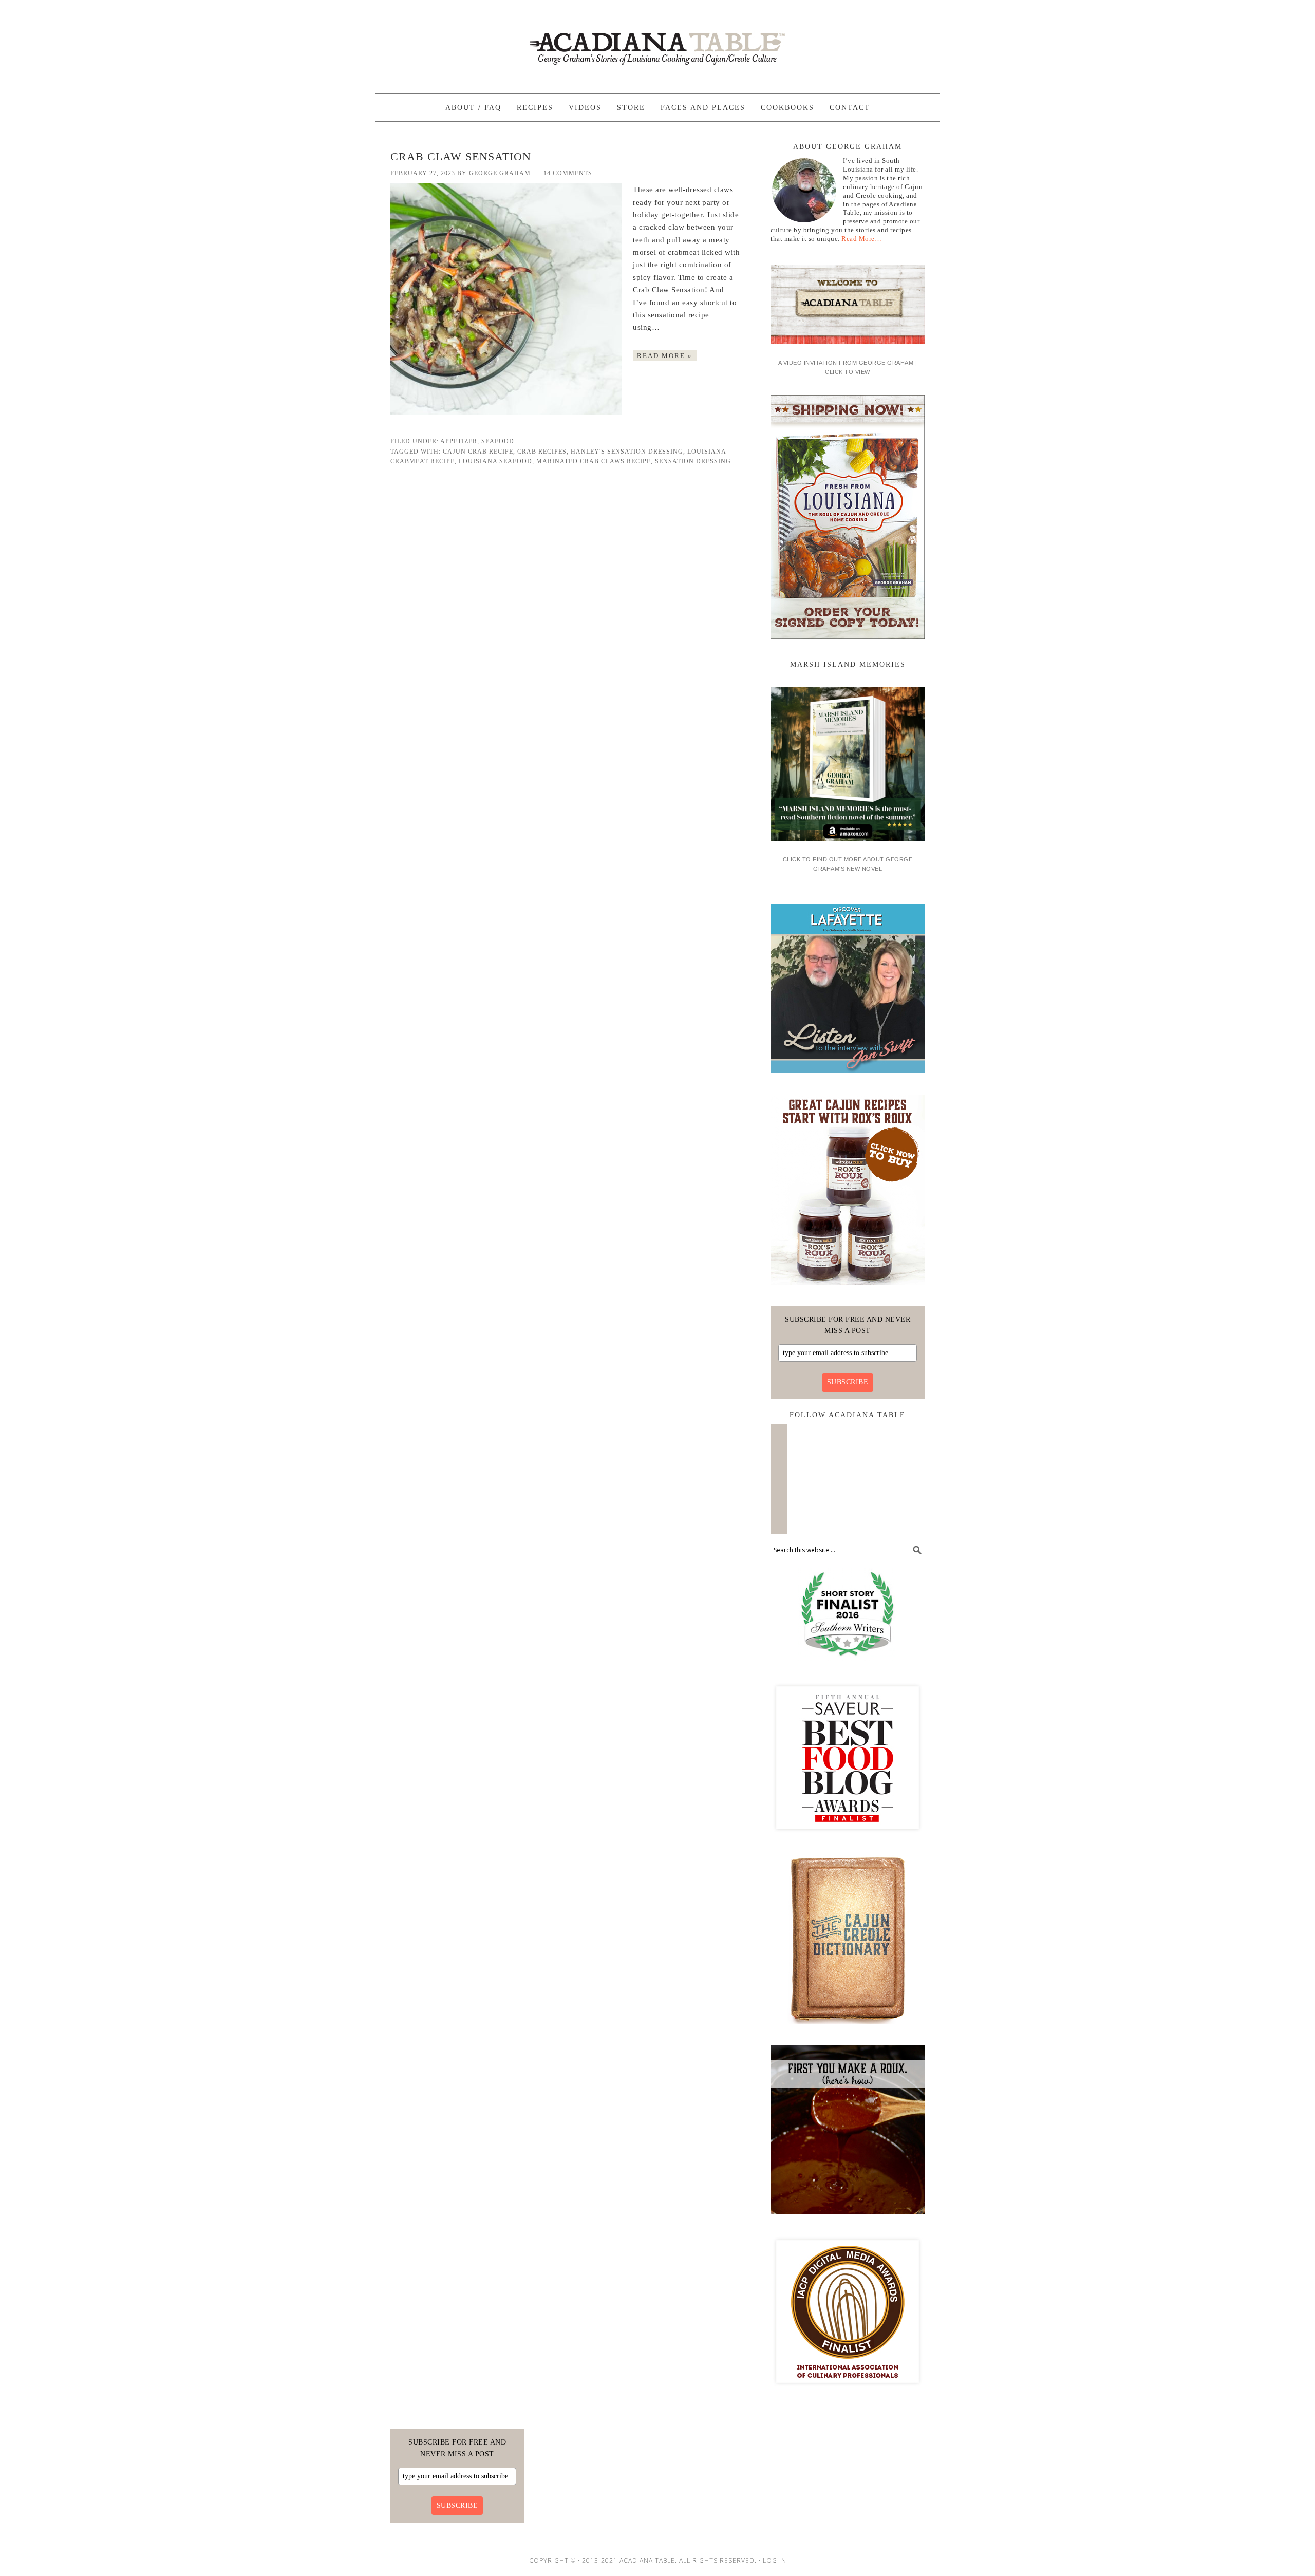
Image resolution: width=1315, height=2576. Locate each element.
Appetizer (459, 441)
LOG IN (775, 2560)
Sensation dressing (693, 461)
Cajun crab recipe (478, 452)
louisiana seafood (495, 461)
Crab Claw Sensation (461, 156)
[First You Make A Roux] (848, 2218)
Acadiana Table (657, 42)
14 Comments (568, 173)
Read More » (665, 356)
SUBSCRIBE (848, 1382)
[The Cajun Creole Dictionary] (848, 2028)
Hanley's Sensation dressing (627, 452)
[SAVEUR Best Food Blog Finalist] (848, 1838)
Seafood (498, 441)
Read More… (861, 239)
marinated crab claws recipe (594, 461)
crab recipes (542, 452)
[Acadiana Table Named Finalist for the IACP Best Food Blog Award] (848, 2392)
